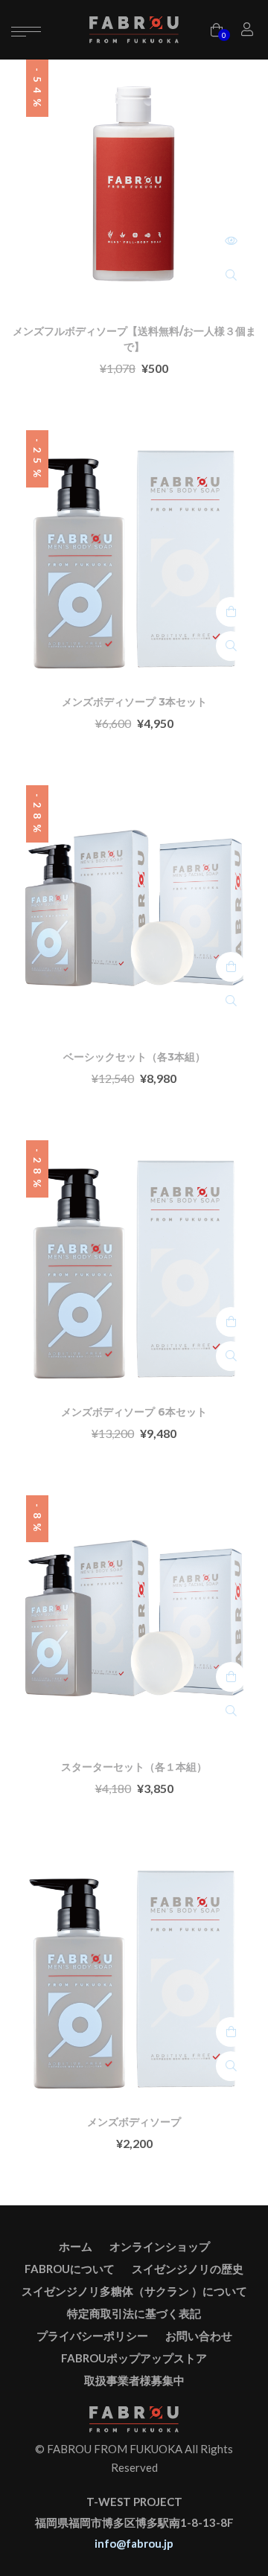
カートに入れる (231, 612)
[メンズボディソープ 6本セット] (134, 1263)
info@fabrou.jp (134, 2543)
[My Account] (249, 30)
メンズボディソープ (134, 2122)
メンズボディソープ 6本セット (134, 1412)
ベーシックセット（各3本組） (134, 1057)
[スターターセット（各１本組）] (134, 1618)
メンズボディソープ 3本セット (134, 702)
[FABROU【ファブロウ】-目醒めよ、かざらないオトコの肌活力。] (134, 29)
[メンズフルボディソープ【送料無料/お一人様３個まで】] (134, 182)
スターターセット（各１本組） (134, 1767)
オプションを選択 (231, 241)
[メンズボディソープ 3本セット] (134, 553)
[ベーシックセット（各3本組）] (134, 908)
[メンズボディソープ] (134, 1973)
